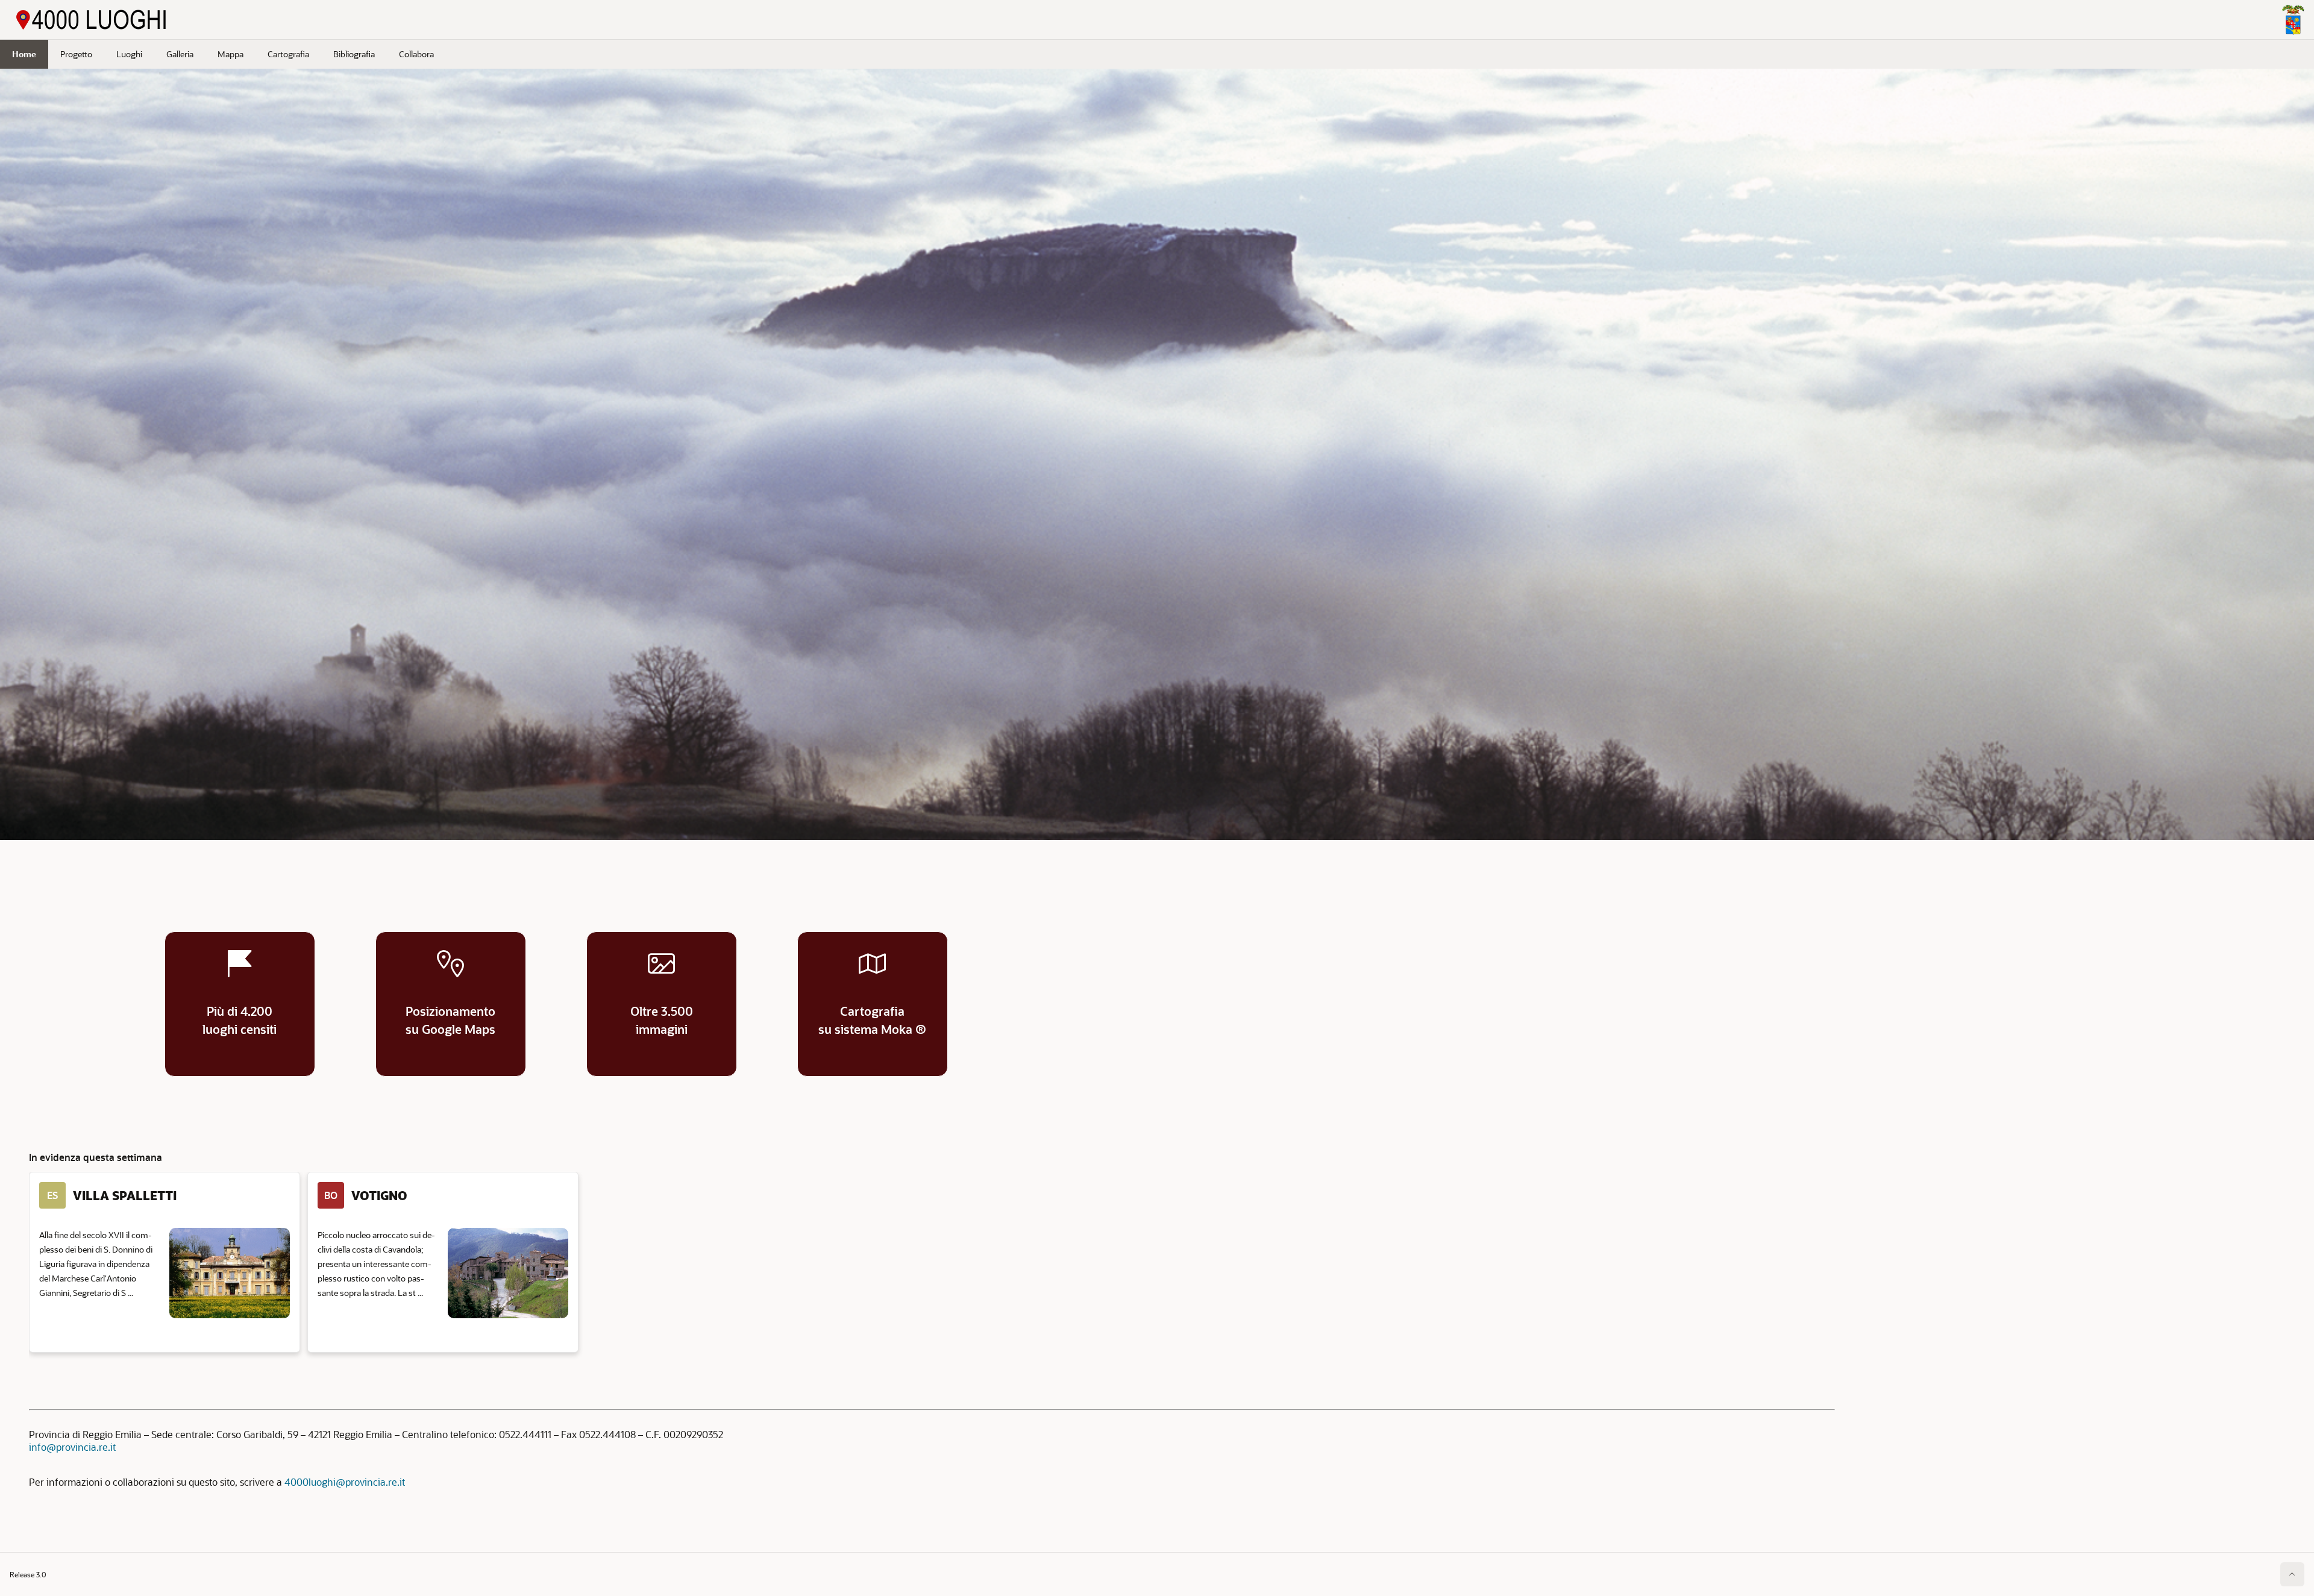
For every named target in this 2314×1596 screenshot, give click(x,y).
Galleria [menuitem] (180, 54)
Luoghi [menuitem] (129, 54)
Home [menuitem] (24, 54)
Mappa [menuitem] (230, 54)
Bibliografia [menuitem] (354, 54)
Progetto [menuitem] (76, 54)
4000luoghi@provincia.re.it (345, 1482)
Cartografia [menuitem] (288, 54)
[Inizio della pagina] (2292, 1574)
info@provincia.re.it (72, 1447)
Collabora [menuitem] (416, 54)
